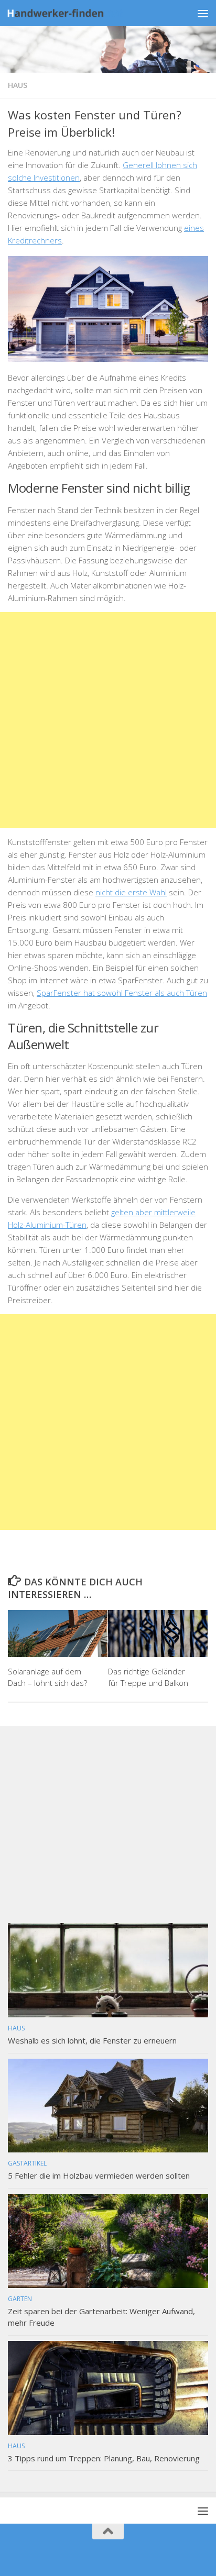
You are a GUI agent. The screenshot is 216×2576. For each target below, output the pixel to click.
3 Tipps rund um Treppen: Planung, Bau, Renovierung (104, 2458)
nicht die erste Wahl (131, 892)
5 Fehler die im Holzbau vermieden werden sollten (99, 2175)
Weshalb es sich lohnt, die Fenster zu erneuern (92, 2040)
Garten (20, 2299)
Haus (18, 85)
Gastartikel (27, 2163)
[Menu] (203, 13)
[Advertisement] (108, 720)
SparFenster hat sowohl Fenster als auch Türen (122, 993)
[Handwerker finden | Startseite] (85, 13)
